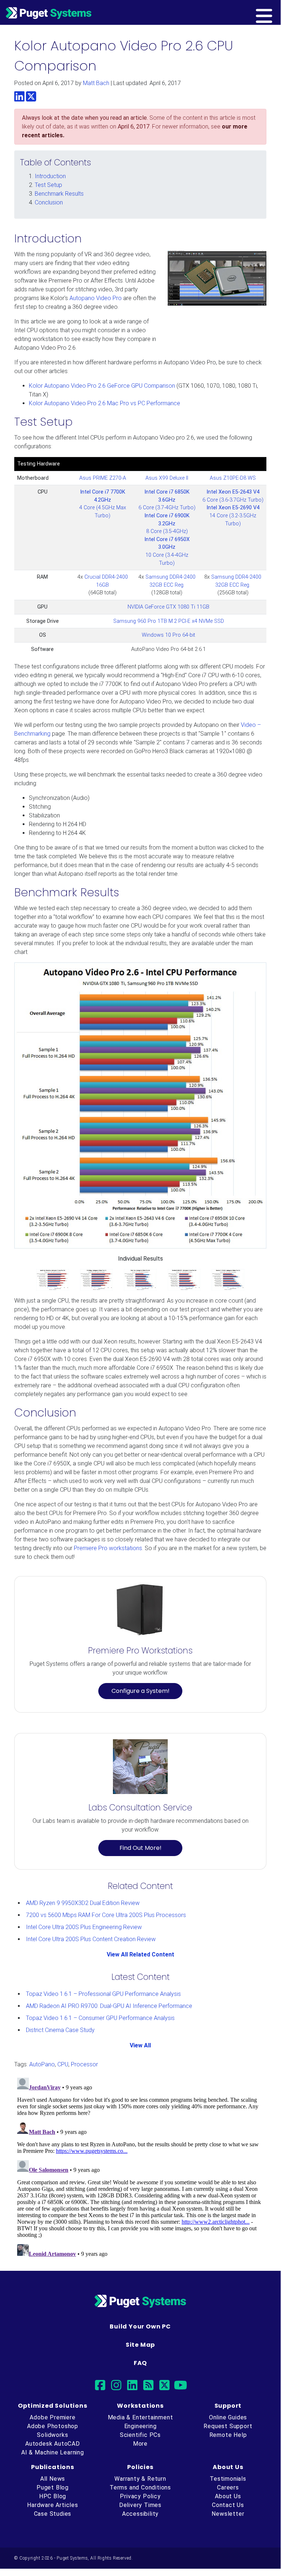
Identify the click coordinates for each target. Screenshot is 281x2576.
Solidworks (52, 2435)
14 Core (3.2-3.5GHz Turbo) (233, 515)
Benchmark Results (59, 194)
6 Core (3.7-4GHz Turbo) (167, 500)
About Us (228, 2496)
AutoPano (42, 2064)
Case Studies (53, 2514)
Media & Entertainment (140, 2417)
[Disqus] (140, 2166)
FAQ (140, 2363)
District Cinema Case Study (60, 2030)
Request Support (228, 2426)
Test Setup (48, 185)
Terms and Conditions (140, 2487)
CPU (63, 2064)
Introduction (50, 176)
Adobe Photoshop (53, 2426)
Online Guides (228, 2417)
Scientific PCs (140, 2435)
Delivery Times (140, 2505)
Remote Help (228, 2435)
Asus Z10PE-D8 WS (233, 478)
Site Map (140, 2345)
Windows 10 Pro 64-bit (168, 635)
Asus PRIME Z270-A (103, 478)
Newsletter (228, 2514)
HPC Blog (53, 2496)
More (140, 2444)
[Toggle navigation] (276, 12)
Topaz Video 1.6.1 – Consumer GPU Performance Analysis (100, 2018)
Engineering (140, 2426)
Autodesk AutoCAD (53, 2444)
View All (140, 2045)
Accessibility (140, 2514)
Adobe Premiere (52, 2417)
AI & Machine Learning (53, 2452)
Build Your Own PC (140, 2326)
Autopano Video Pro (96, 298)
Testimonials (228, 2479)
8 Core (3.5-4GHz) (167, 524)
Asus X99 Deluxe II (167, 478)
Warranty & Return (140, 2479)
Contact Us (228, 2505)
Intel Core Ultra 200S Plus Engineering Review (84, 1927)
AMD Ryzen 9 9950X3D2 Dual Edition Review (83, 1903)
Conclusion (49, 202)
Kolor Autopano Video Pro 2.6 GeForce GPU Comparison (102, 386)
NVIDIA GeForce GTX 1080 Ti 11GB (168, 607)
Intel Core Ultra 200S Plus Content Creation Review (91, 1939)
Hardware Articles (53, 2505)
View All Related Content (140, 1954)
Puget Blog (53, 2487)
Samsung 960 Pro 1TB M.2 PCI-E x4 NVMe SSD (169, 621)
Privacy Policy (140, 2496)
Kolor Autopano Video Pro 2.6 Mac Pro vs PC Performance (105, 403)
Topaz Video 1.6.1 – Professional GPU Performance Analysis (103, 1994)
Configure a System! (140, 1691)
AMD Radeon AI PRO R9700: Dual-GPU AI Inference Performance (109, 2006)
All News (53, 2479)
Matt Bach (96, 83)
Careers (228, 2487)
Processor (84, 2064)
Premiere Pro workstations (108, 1548)
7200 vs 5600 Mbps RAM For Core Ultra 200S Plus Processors (106, 1915)
